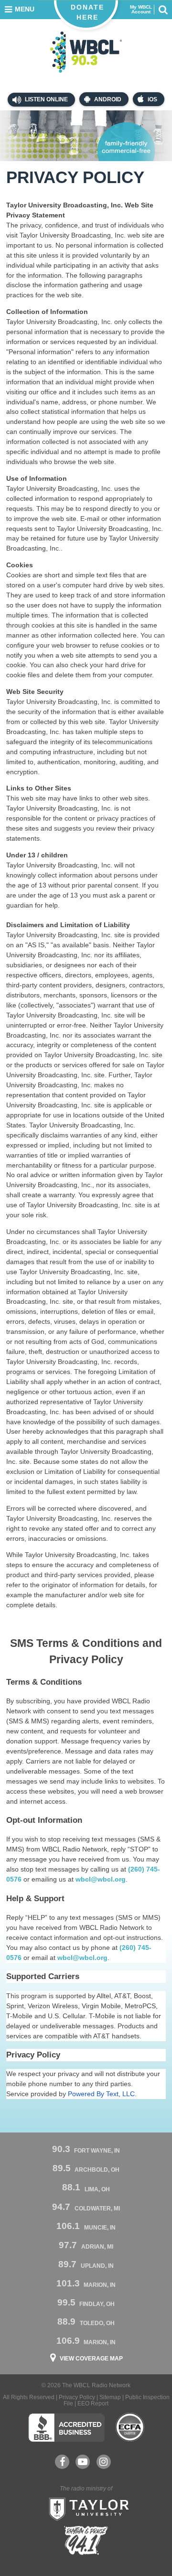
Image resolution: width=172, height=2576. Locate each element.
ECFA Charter (130, 2427)
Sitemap (110, 2397)
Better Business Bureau (66, 2427)
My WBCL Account (141, 10)
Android (108, 99)
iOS (152, 99)
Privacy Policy (77, 2397)
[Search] (163, 10)
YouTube (83, 2462)
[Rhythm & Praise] (86, 2540)
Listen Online (46, 99)
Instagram (104, 2462)
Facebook (62, 2462)
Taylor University (86, 2508)
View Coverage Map (91, 2359)
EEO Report (93, 2403)
